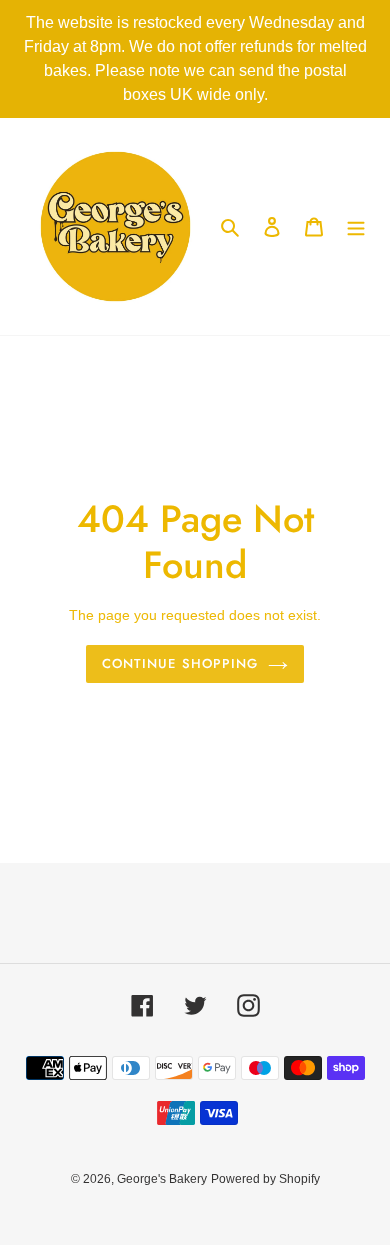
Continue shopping (180, 663)
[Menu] (356, 226)
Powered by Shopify (265, 1179)
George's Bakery (162, 1179)
